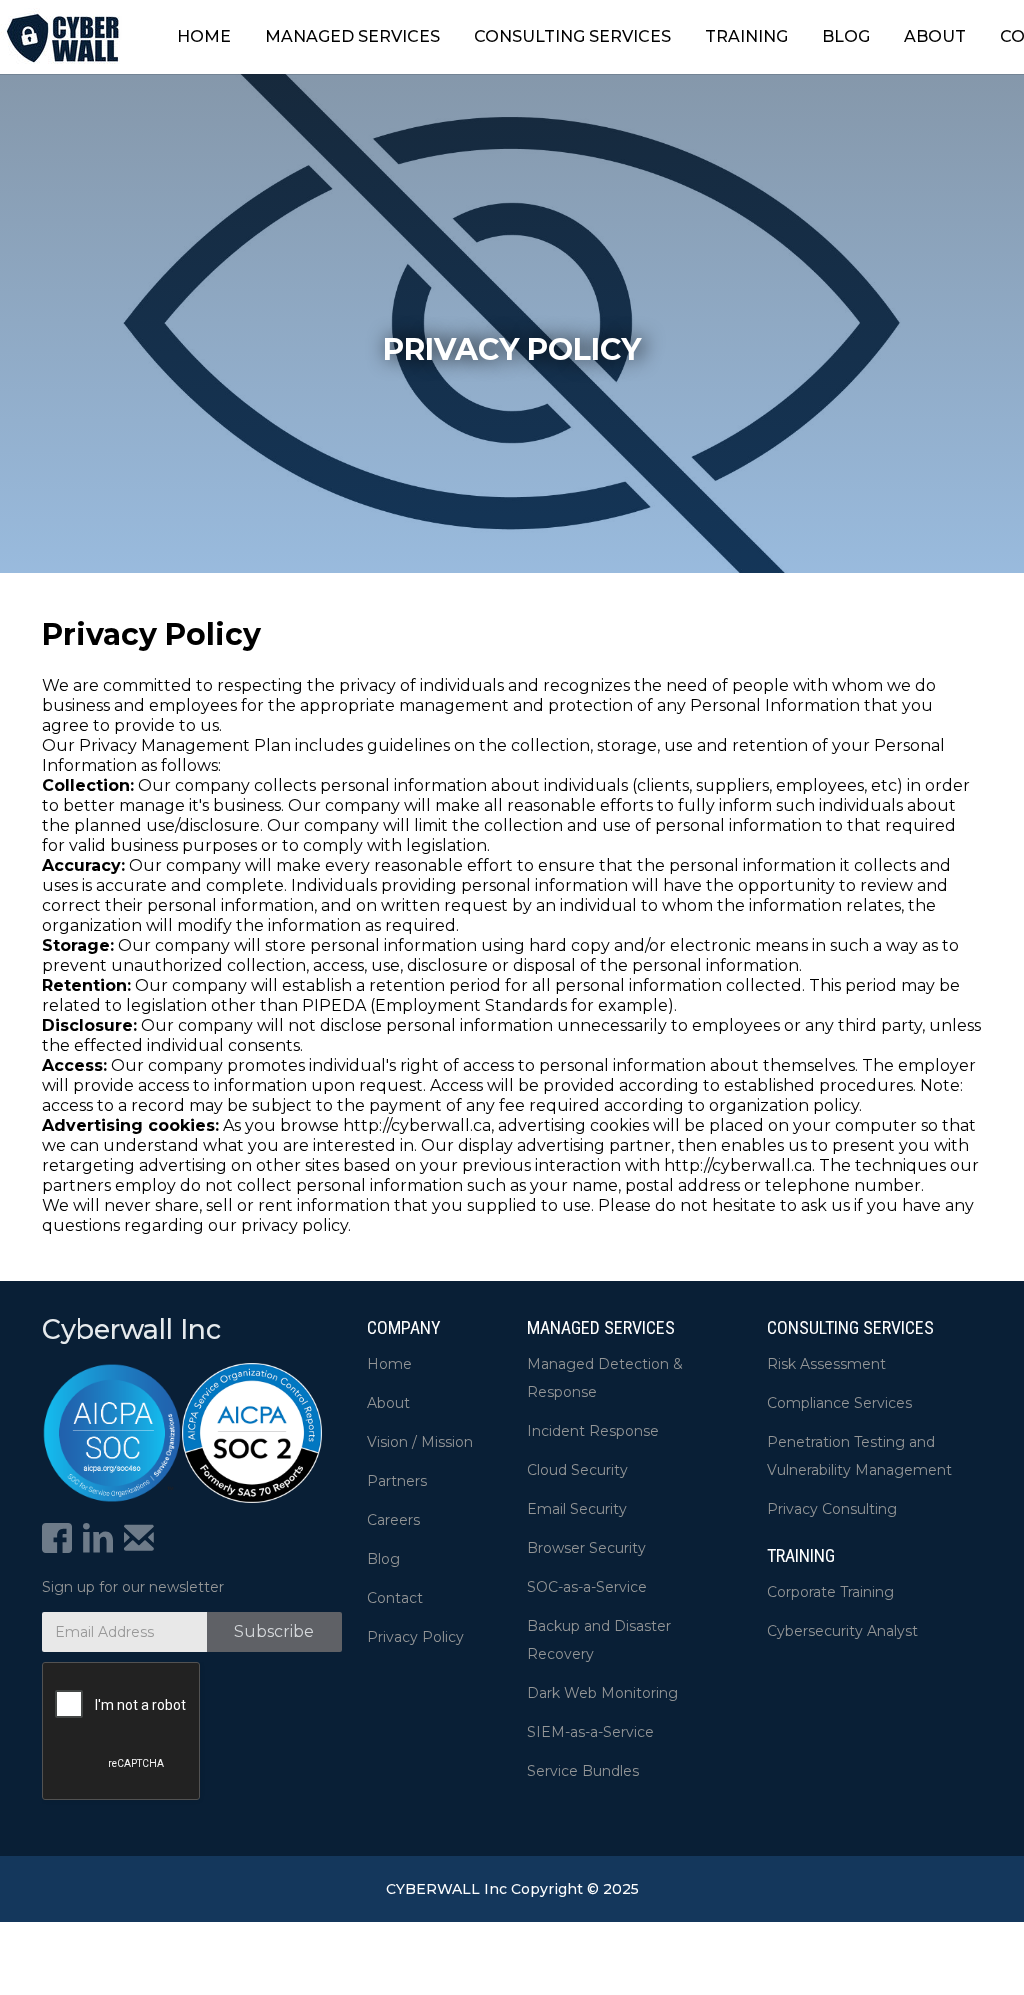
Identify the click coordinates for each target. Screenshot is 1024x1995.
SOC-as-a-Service (587, 1587)
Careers (393, 1520)
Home (389, 1364)
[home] (63, 36)
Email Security (577, 1509)
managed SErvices (601, 1327)
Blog (383, 1559)
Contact (395, 1598)
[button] (352, 37)
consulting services (850, 1327)
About (388, 1403)
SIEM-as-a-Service (590, 1732)
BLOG (846, 36)
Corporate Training (830, 1592)
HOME (204, 36)
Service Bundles (583, 1771)
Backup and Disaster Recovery (599, 1640)
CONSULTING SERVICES (572, 36)
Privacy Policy (415, 1637)
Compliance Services (839, 1403)
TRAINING (746, 36)
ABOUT (935, 36)
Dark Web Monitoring (602, 1693)
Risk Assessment (826, 1364)
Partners (397, 1481)
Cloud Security (577, 1470)
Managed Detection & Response (605, 1378)
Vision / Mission (420, 1442)
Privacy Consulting (832, 1509)
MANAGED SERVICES (352, 36)
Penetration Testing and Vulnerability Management (859, 1456)
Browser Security (586, 1548)
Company (404, 1327)
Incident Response (593, 1431)
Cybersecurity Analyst (842, 1631)
